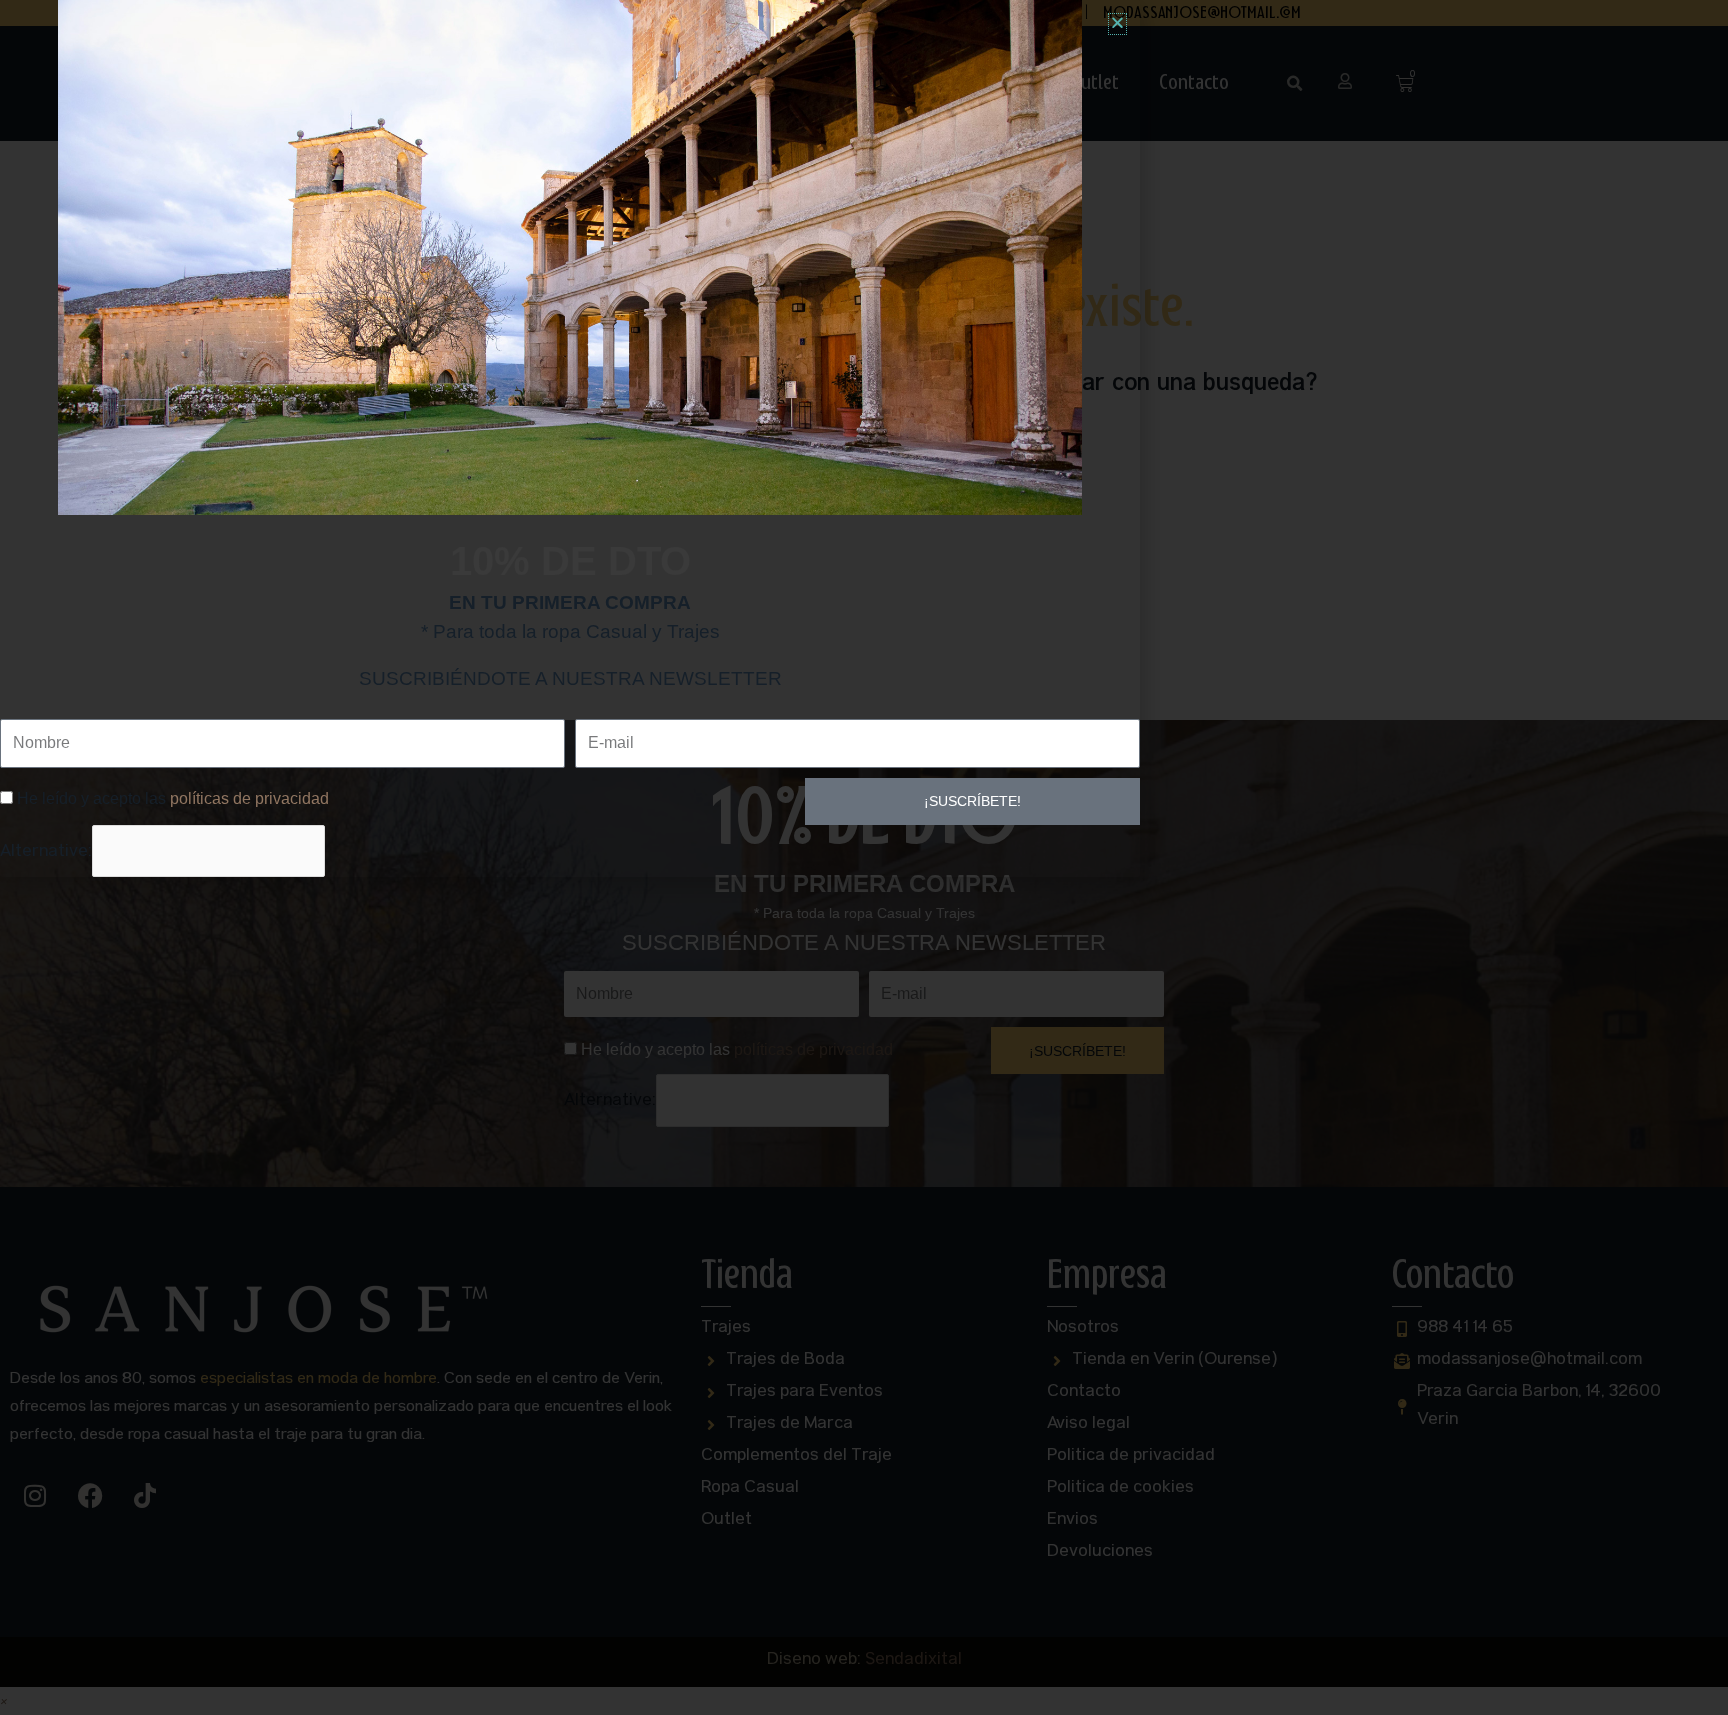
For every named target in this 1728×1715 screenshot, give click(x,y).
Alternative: (46, 853)
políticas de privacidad (249, 798)
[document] (864, 857)
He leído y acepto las (173, 798)
